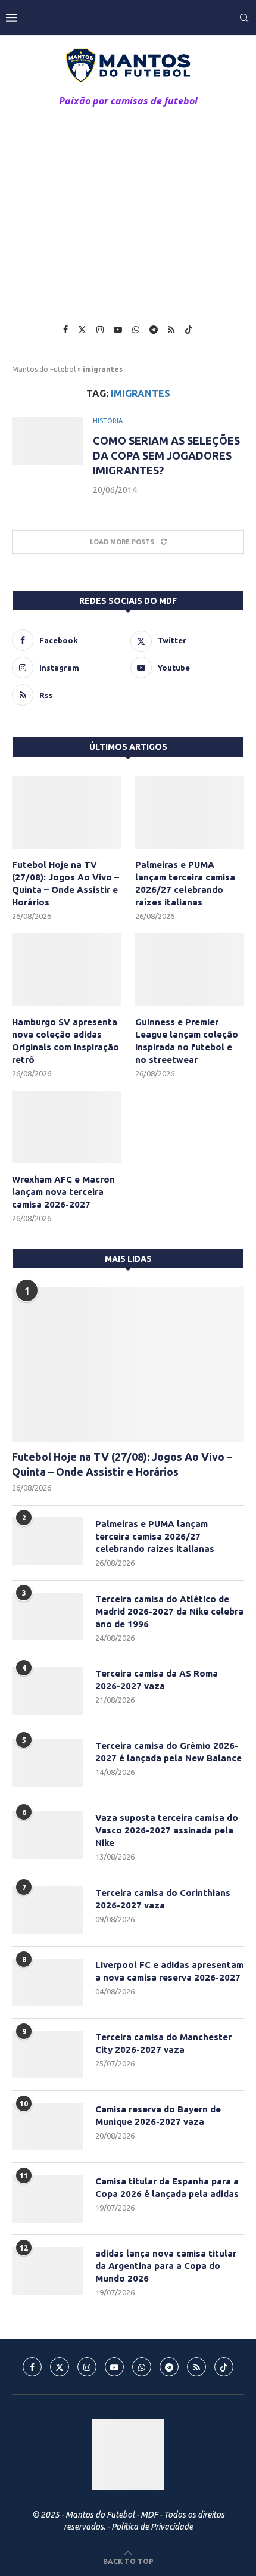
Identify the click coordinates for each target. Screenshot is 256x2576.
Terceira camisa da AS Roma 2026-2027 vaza (157, 1680)
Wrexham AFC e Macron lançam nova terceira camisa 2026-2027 (63, 1192)
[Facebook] (65, 330)
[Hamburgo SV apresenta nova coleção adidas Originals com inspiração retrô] (66, 970)
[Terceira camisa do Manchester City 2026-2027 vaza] (48, 2054)
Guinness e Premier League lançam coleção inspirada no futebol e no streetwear (187, 1041)
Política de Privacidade (152, 2527)
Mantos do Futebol (44, 369)
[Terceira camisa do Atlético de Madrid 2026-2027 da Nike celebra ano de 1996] (48, 1616)
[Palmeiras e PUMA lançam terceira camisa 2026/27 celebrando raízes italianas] (190, 812)
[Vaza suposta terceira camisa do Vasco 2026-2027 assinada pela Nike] (48, 1835)
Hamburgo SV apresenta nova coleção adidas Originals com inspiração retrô (65, 1041)
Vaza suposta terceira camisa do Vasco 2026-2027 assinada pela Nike (167, 1830)
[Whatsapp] (136, 330)
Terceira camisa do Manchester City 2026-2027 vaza (163, 2043)
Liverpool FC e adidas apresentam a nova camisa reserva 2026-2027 (169, 1971)
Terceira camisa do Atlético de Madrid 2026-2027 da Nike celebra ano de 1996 (169, 1611)
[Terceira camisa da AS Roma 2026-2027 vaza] (48, 1691)
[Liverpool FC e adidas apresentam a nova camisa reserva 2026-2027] (48, 1982)
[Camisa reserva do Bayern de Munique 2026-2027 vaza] (48, 2127)
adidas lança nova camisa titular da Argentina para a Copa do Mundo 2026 (166, 2266)
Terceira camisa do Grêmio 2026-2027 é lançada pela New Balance (168, 1752)
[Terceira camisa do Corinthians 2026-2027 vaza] (48, 1910)
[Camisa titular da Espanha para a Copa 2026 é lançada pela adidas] (48, 2199)
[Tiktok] (189, 330)
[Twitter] (82, 330)
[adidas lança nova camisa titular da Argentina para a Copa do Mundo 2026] (48, 2271)
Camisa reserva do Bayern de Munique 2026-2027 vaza (158, 2115)
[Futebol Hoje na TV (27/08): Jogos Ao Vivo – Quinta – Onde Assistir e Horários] (66, 812)
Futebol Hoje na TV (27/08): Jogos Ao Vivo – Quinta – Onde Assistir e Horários (65, 883)
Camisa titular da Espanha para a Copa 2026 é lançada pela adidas (167, 2187)
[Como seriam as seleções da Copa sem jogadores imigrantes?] (48, 441)
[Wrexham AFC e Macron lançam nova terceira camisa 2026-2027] (66, 1127)
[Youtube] (118, 330)
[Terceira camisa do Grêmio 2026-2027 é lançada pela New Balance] (48, 1763)
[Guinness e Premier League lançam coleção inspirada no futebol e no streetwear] (190, 970)
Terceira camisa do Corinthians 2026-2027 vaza (163, 1899)
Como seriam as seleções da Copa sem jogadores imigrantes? (166, 455)
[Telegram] (154, 330)
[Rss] (171, 330)
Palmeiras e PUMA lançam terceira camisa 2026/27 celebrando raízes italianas (185, 883)
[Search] (244, 18)
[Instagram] (100, 330)
